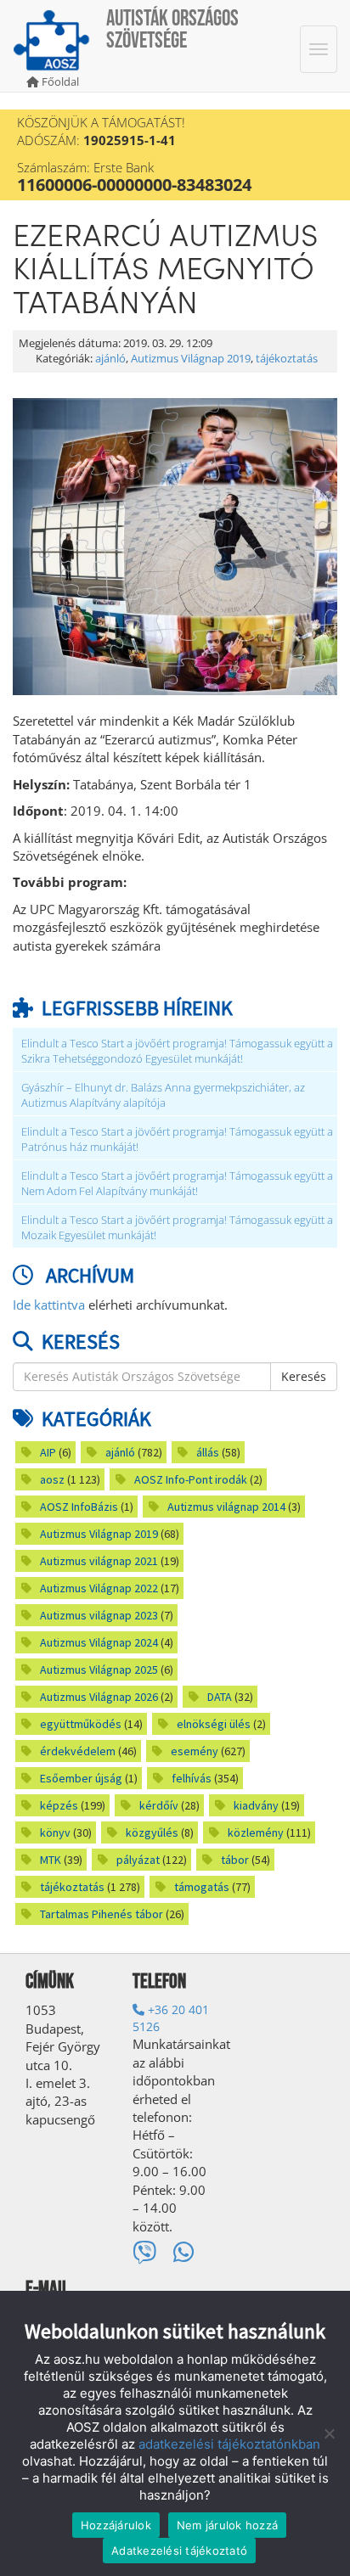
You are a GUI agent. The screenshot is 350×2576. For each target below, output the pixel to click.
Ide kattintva (49, 1305)
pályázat (138, 1860)
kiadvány (256, 1805)
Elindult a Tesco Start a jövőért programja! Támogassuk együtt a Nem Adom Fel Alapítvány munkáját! (177, 1184)
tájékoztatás (287, 359)
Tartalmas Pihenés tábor (102, 1914)
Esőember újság (81, 1778)
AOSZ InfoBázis (79, 1507)
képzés (59, 1805)
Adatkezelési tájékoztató (179, 2551)
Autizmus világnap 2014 (226, 1507)
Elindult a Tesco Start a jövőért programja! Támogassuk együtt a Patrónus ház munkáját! (177, 1139)
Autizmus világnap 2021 (99, 1561)
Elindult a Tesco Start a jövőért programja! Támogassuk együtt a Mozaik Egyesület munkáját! (177, 1228)
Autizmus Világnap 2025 (99, 1670)
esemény (195, 1751)
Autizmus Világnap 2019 (191, 359)
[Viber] (144, 2252)
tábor (235, 1860)
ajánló (110, 359)
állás (208, 1452)
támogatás (202, 1887)
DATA (220, 1697)
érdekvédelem (78, 1751)
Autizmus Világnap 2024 (99, 1642)
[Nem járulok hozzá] (329, 2433)
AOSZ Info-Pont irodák (191, 1479)
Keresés (304, 1376)
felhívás (192, 1778)
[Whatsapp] (184, 2252)
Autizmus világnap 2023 (99, 1615)
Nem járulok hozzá (227, 2525)
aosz (52, 1479)
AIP (48, 1452)
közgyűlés (152, 1832)
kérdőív (159, 1805)
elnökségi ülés (214, 1724)
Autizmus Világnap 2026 (99, 1697)
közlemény (256, 1832)
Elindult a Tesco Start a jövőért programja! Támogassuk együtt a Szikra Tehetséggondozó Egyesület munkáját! (177, 1051)
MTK (51, 1860)
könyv (55, 1832)
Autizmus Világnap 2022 (99, 1588)
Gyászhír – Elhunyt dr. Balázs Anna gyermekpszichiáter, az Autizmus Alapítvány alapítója (163, 1095)
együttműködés (81, 1724)
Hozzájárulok (116, 2525)
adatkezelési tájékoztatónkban (229, 2444)
